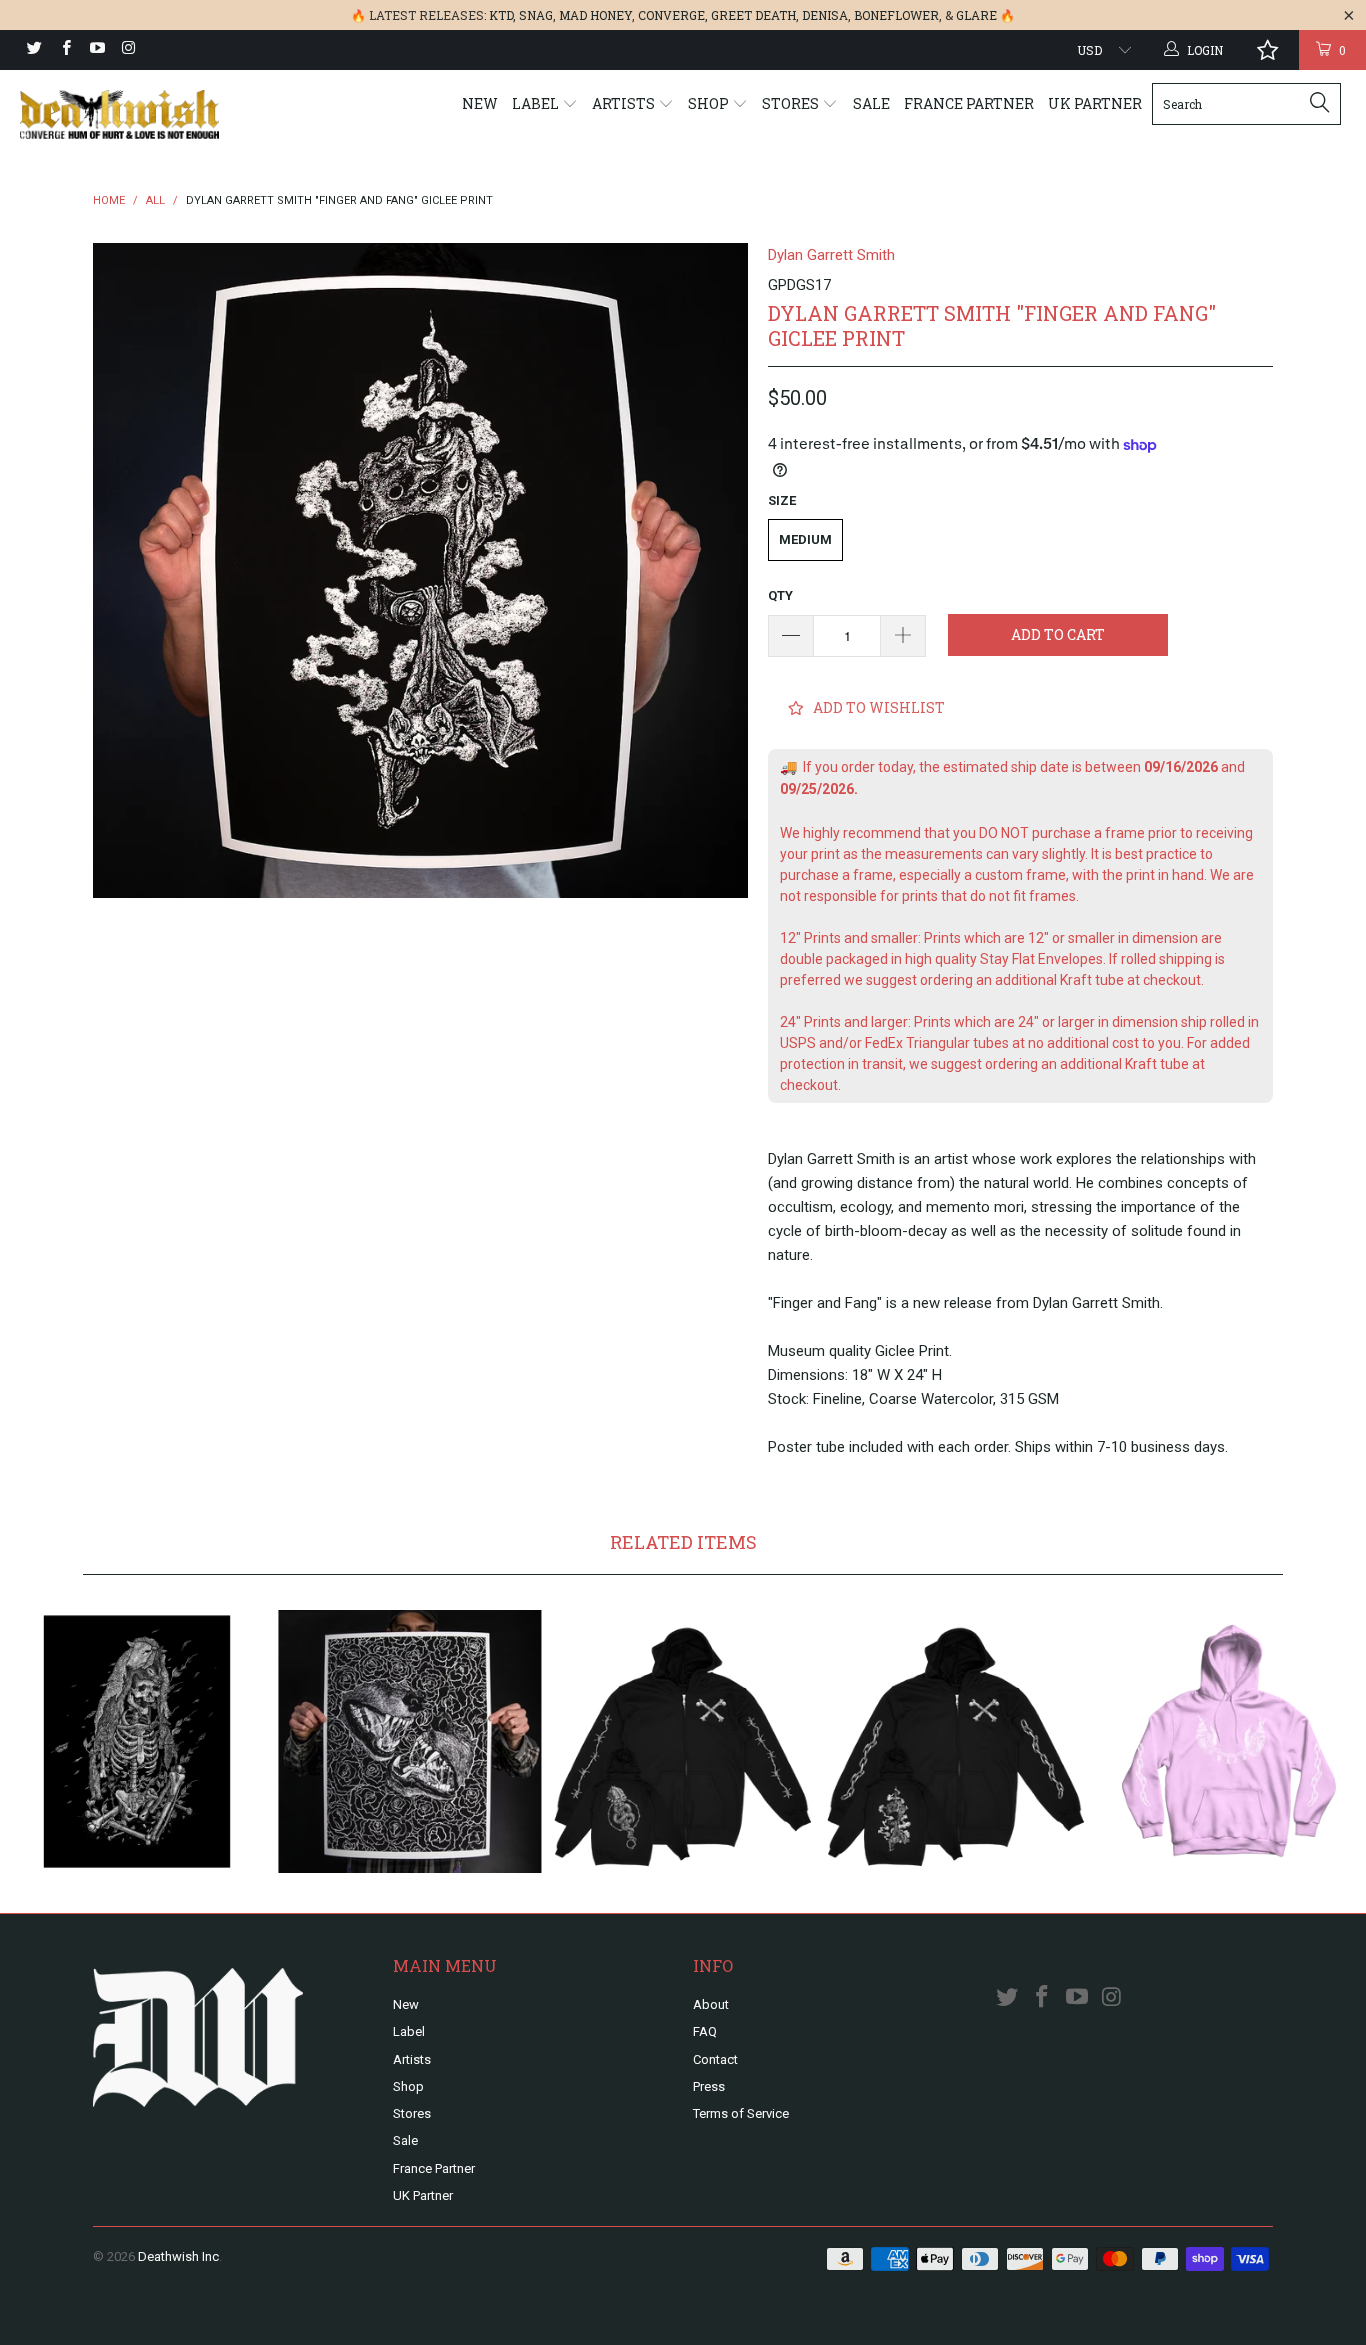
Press (709, 2086)
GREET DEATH (753, 15)
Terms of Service (741, 2113)
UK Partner (1095, 103)
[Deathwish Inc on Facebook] (64, 50)
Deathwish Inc (178, 2256)
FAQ (705, 2031)
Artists (625, 103)
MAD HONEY (595, 15)
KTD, (502, 15)
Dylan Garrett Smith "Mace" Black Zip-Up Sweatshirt (682, 1741)
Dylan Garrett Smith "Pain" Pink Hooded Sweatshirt (1229, 1741)
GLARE (976, 15)
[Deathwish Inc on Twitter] (33, 50)
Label (537, 103)
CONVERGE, (673, 15)
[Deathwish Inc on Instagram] (127, 50)
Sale (871, 103)
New (480, 103)
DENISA (825, 15)
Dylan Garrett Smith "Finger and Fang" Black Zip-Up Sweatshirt (956, 1741)
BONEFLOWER (896, 15)
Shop (710, 103)
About (711, 2004)
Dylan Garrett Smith (831, 255)
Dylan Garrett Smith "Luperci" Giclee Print (409, 1741)
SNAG (536, 15)
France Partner (969, 103)
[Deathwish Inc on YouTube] (96, 50)
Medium (805, 539)
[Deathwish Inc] (119, 114)
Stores (792, 103)
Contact (715, 2059)
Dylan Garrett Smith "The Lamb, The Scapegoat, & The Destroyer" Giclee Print (136, 1741)
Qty (780, 595)
